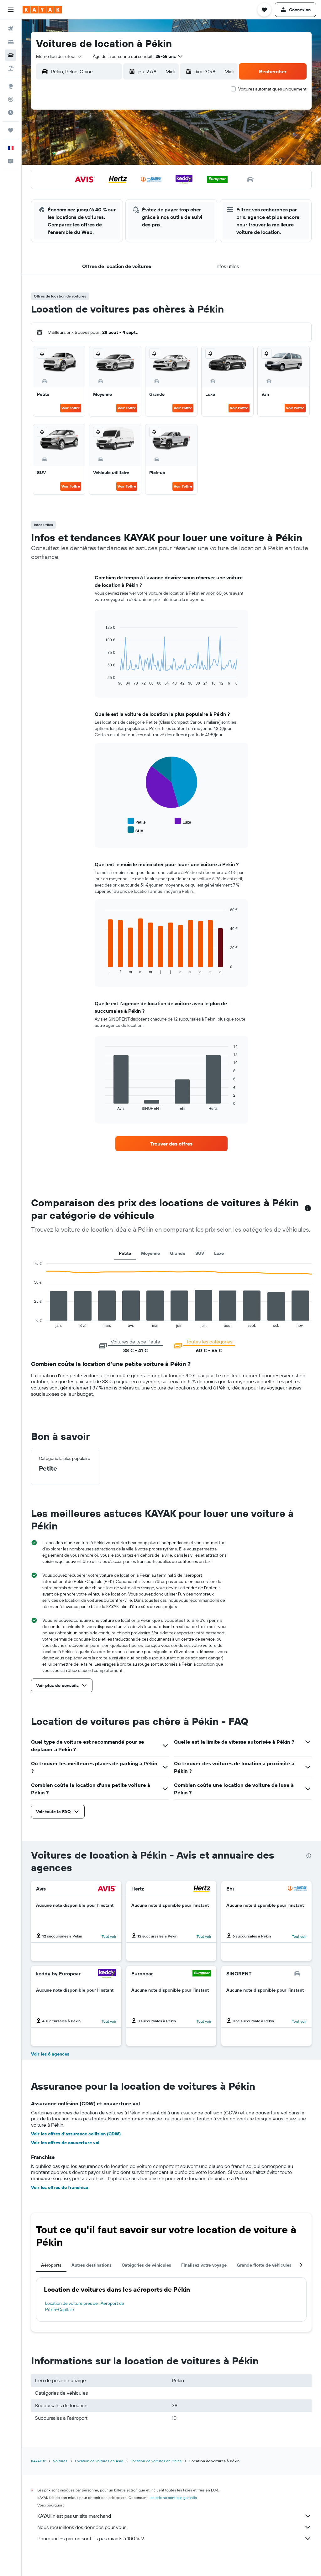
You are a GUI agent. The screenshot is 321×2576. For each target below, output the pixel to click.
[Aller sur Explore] (11, 86)
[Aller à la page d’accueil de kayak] (42, 10)
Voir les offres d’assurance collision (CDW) (76, 2134)
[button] (11, 10)
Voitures (60, 2461)
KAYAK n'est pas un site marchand (74, 2516)
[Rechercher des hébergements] (11, 42)
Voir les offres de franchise (60, 2187)
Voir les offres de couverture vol (65, 2143)
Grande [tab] (178, 1253)
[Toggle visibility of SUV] (135, 830)
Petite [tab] (125, 1253)
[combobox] (59, 56)
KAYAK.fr (38, 2461)
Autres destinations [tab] (92, 2265)
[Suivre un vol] (11, 99)
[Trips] (11, 130)
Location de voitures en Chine (156, 2461)
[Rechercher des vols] (11, 29)
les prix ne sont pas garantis (173, 2498)
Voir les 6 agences (50, 2054)
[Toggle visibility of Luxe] (183, 821)
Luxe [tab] (219, 1253)
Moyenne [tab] (150, 1253)
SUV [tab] (200, 1253)
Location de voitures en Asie (99, 2461)
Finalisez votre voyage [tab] (204, 2265)
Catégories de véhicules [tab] (146, 2265)
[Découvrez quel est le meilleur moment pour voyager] (11, 112)
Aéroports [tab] (51, 2265)
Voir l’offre (71, 408)
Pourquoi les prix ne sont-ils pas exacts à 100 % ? (91, 2538)
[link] (171, 1144)
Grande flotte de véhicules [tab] (264, 2265)
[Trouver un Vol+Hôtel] (11, 68)
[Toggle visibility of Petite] (137, 821)
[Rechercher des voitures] (11, 55)
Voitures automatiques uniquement (272, 89)
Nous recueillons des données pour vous (82, 2527)
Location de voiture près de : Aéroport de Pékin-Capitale (85, 2306)
